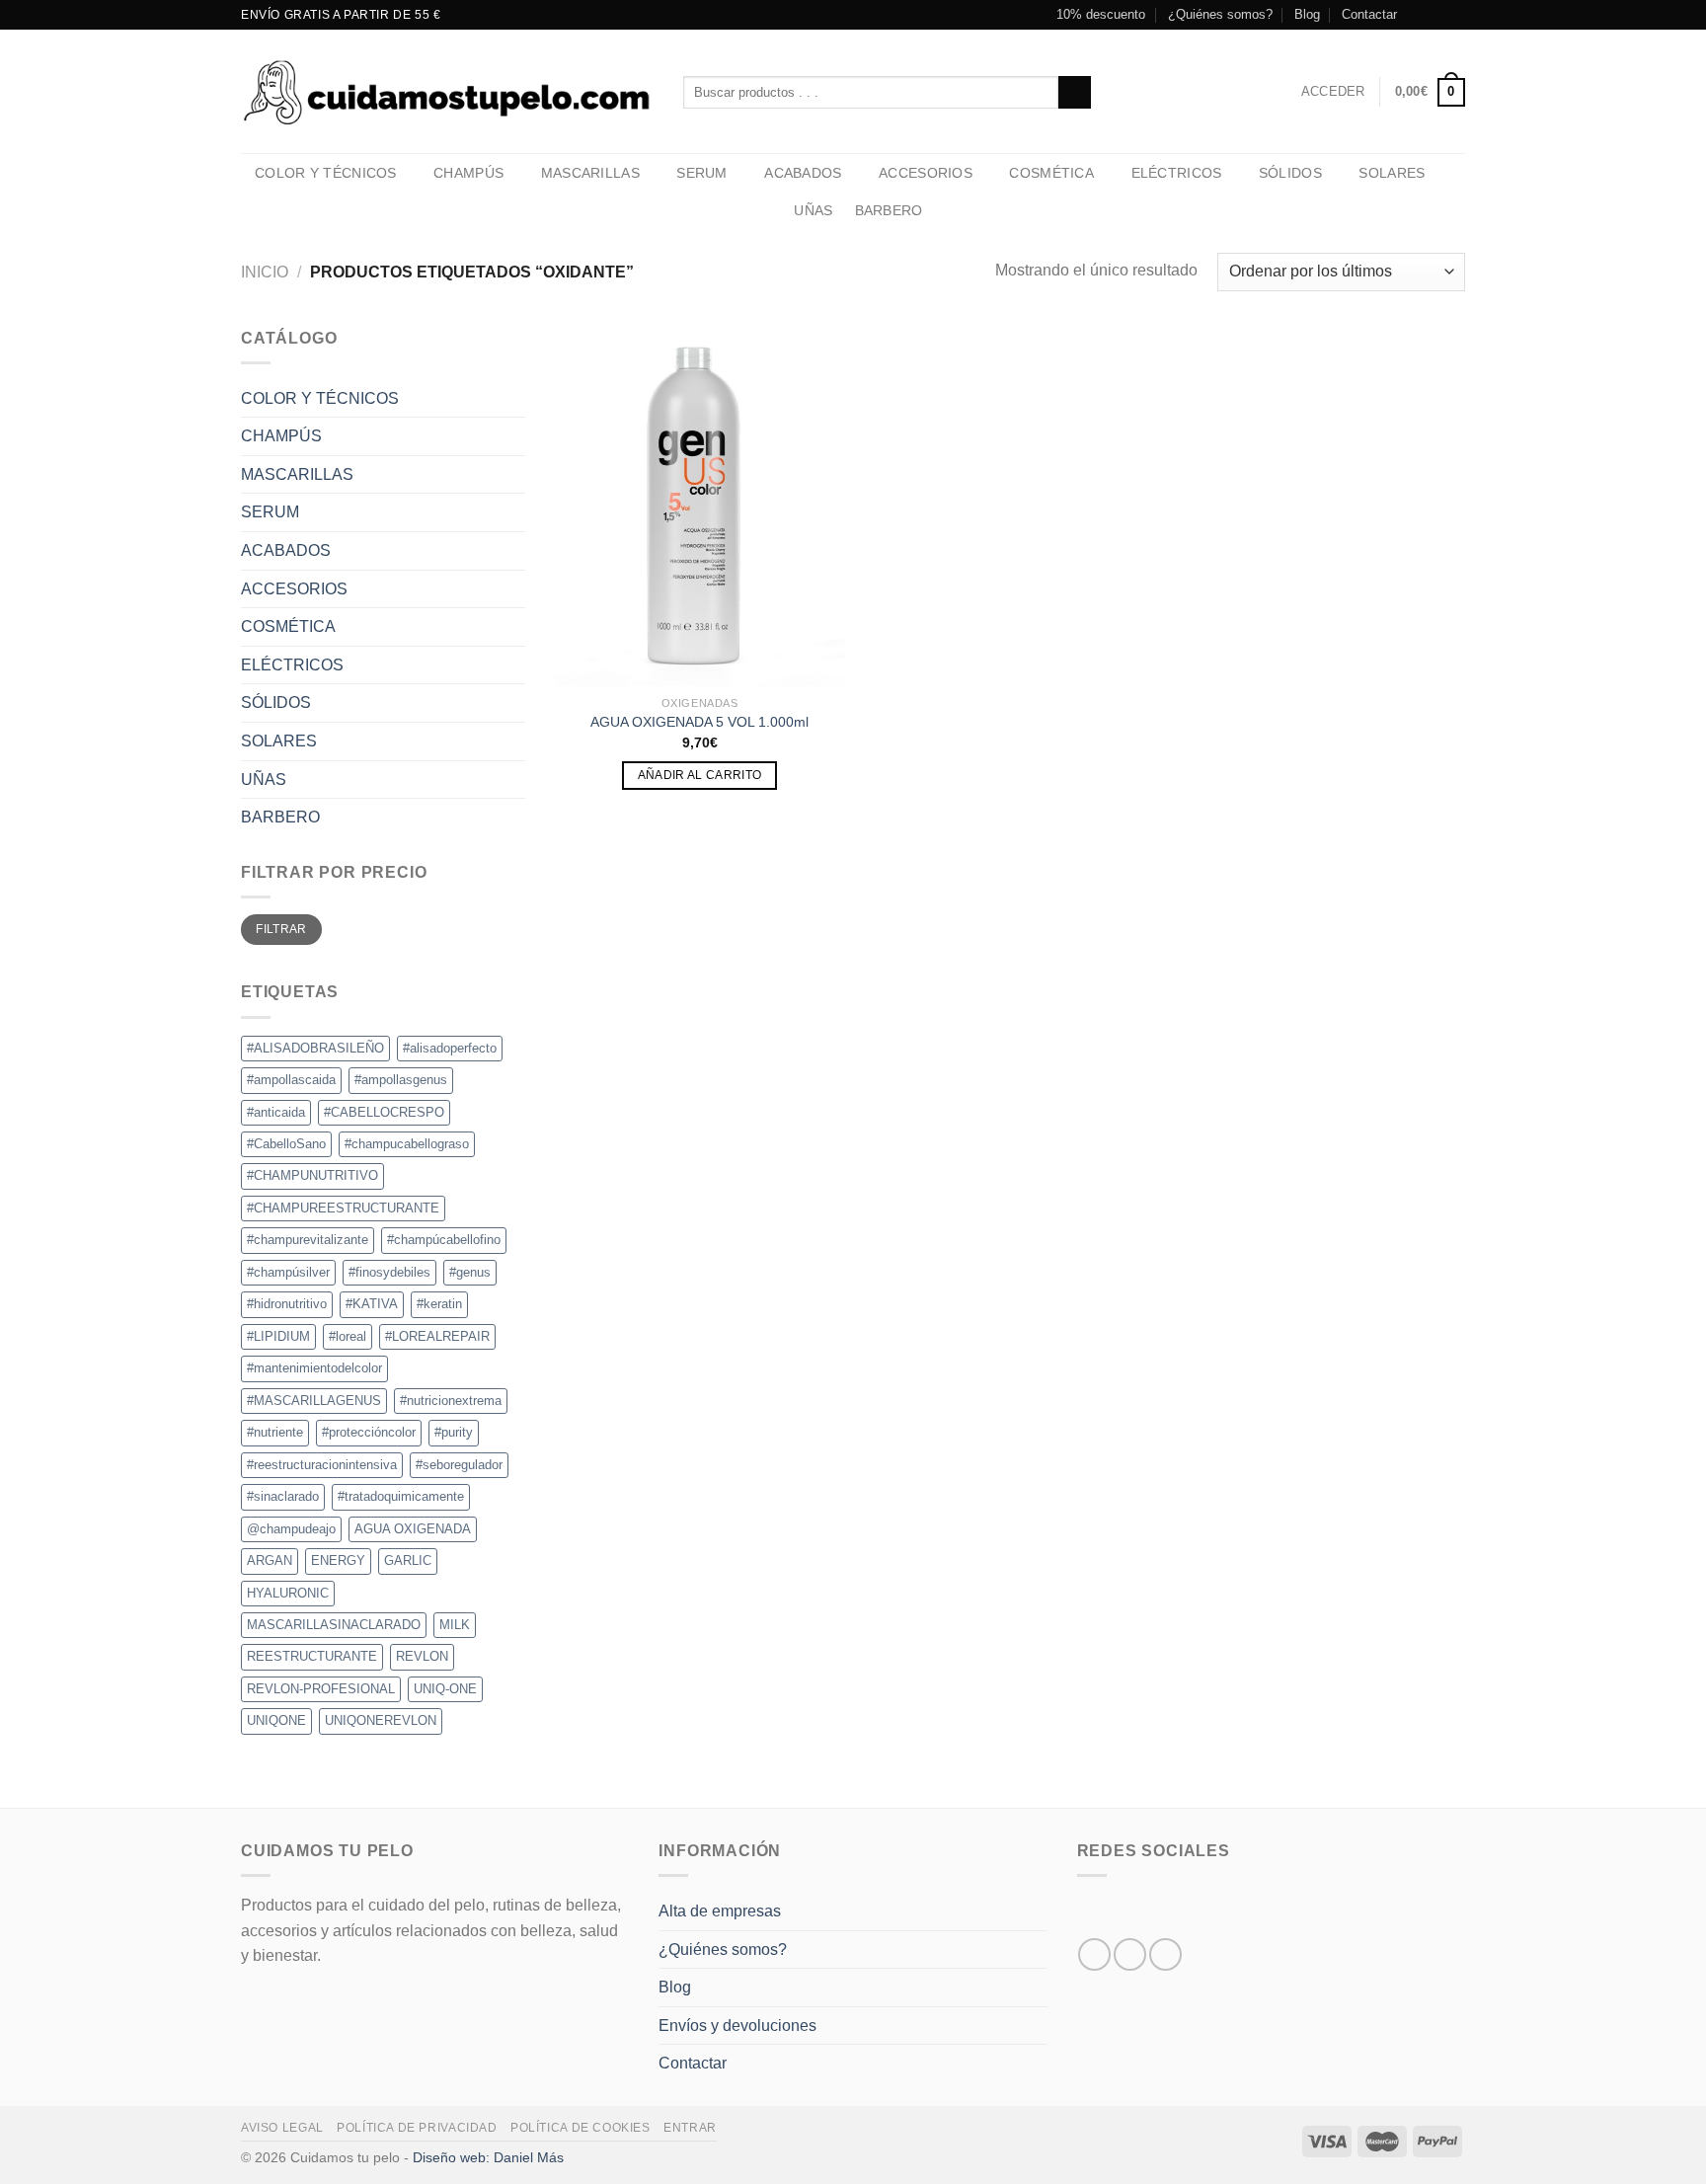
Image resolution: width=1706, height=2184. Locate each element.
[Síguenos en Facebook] (1418, 15)
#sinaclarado (283, 1496)
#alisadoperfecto (450, 1048)
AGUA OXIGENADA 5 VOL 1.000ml (699, 722)
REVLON (422, 1656)
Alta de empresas (720, 1911)
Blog (1307, 14)
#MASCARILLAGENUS (314, 1401)
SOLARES (1392, 173)
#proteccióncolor (369, 1432)
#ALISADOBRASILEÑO (315, 1048)
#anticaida (276, 1112)
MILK (455, 1625)
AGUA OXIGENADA (413, 1529)
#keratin (439, 1304)
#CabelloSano (286, 1144)
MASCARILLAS (590, 173)
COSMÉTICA (1051, 173)
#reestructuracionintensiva (322, 1465)
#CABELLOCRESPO (384, 1112)
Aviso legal (282, 2128)
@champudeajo (291, 1529)
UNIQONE (276, 1720)
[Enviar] (1075, 93)
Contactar (1369, 14)
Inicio (265, 272)
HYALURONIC (288, 1593)
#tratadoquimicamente (401, 1496)
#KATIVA (372, 1304)
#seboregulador (459, 1465)
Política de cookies (581, 2128)
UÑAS (813, 210)
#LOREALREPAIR (437, 1336)
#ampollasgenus (401, 1080)
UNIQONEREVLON (381, 1720)
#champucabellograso (407, 1144)
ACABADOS (803, 173)
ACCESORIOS (926, 173)
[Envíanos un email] (1455, 15)
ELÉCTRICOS (1177, 173)
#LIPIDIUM (278, 1336)
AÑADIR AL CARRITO (700, 775)
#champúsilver (288, 1272)
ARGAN (270, 1560)
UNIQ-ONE (445, 1689)
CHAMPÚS (468, 173)
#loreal (348, 1336)
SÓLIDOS (1290, 173)
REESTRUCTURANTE (312, 1656)
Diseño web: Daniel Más (488, 2157)
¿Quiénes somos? (1220, 14)
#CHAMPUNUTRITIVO (312, 1175)
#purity (454, 1432)
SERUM (701, 173)
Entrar (690, 2128)
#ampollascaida (291, 1080)
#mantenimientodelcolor (314, 1368)
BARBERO (889, 210)
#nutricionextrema (451, 1401)
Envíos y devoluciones (737, 2026)
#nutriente (275, 1432)
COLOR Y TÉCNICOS (326, 173)
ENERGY (338, 1560)
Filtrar (281, 929)
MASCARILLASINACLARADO (334, 1625)
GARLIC (408, 1560)
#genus (470, 1272)
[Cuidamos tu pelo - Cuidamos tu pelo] (447, 91)
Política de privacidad (417, 2128)
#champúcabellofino (444, 1240)
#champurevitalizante (308, 1240)
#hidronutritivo (287, 1304)
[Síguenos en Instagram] (1436, 15)
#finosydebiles (389, 1272)
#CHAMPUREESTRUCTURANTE (343, 1208)
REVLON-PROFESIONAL (321, 1689)
